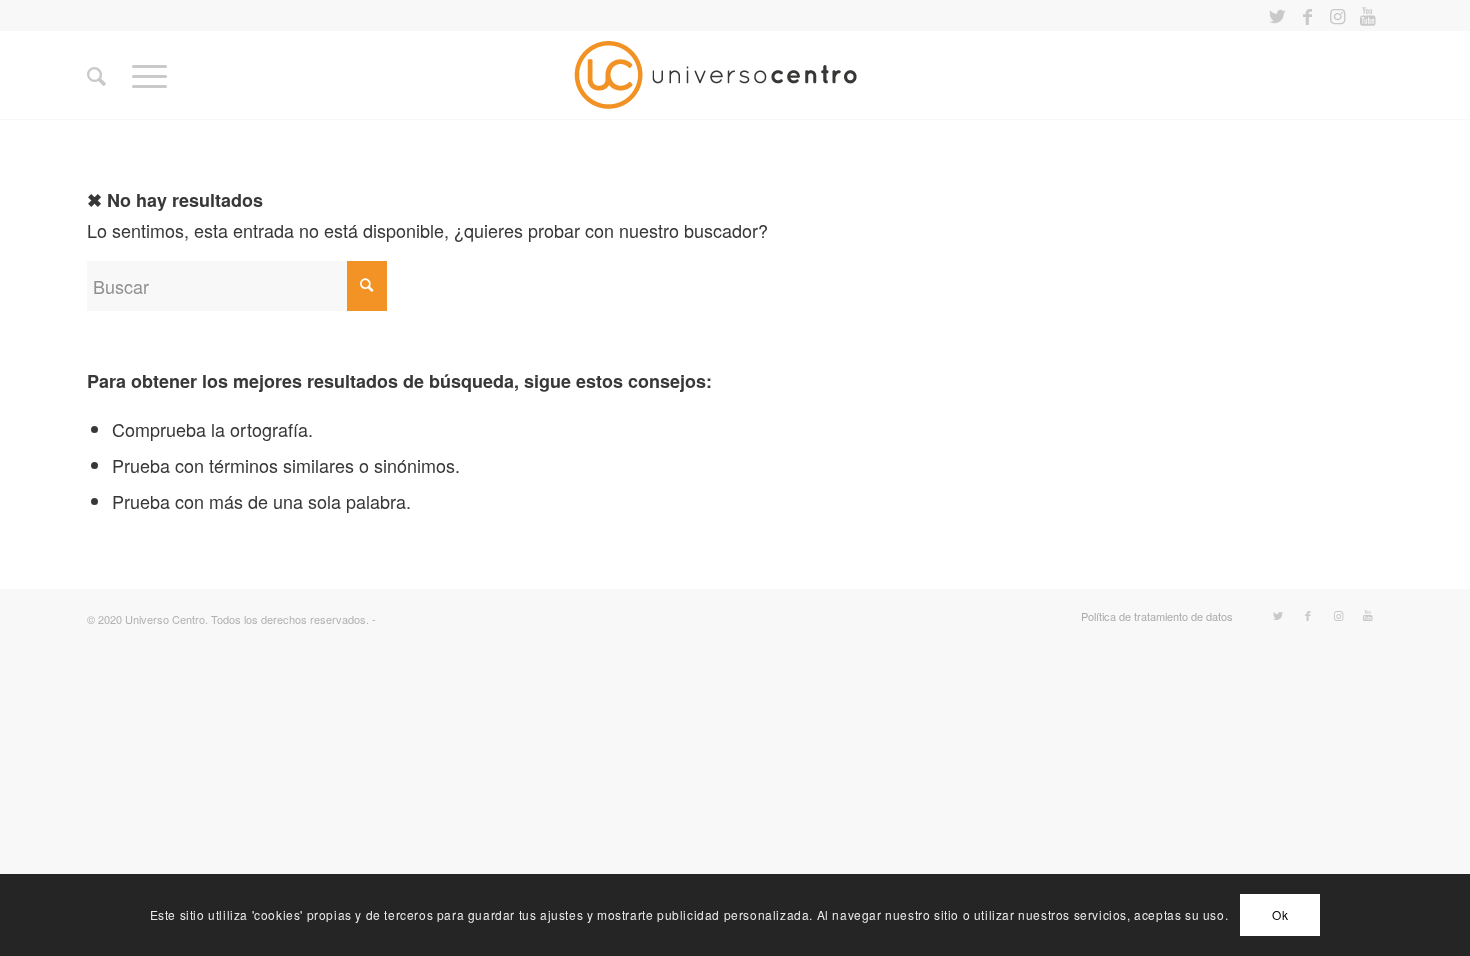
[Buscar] (96, 75)
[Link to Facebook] (1307, 15)
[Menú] (149, 75)
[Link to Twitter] (1277, 15)
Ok (1280, 914)
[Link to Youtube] (1368, 15)
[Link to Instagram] (1337, 15)
